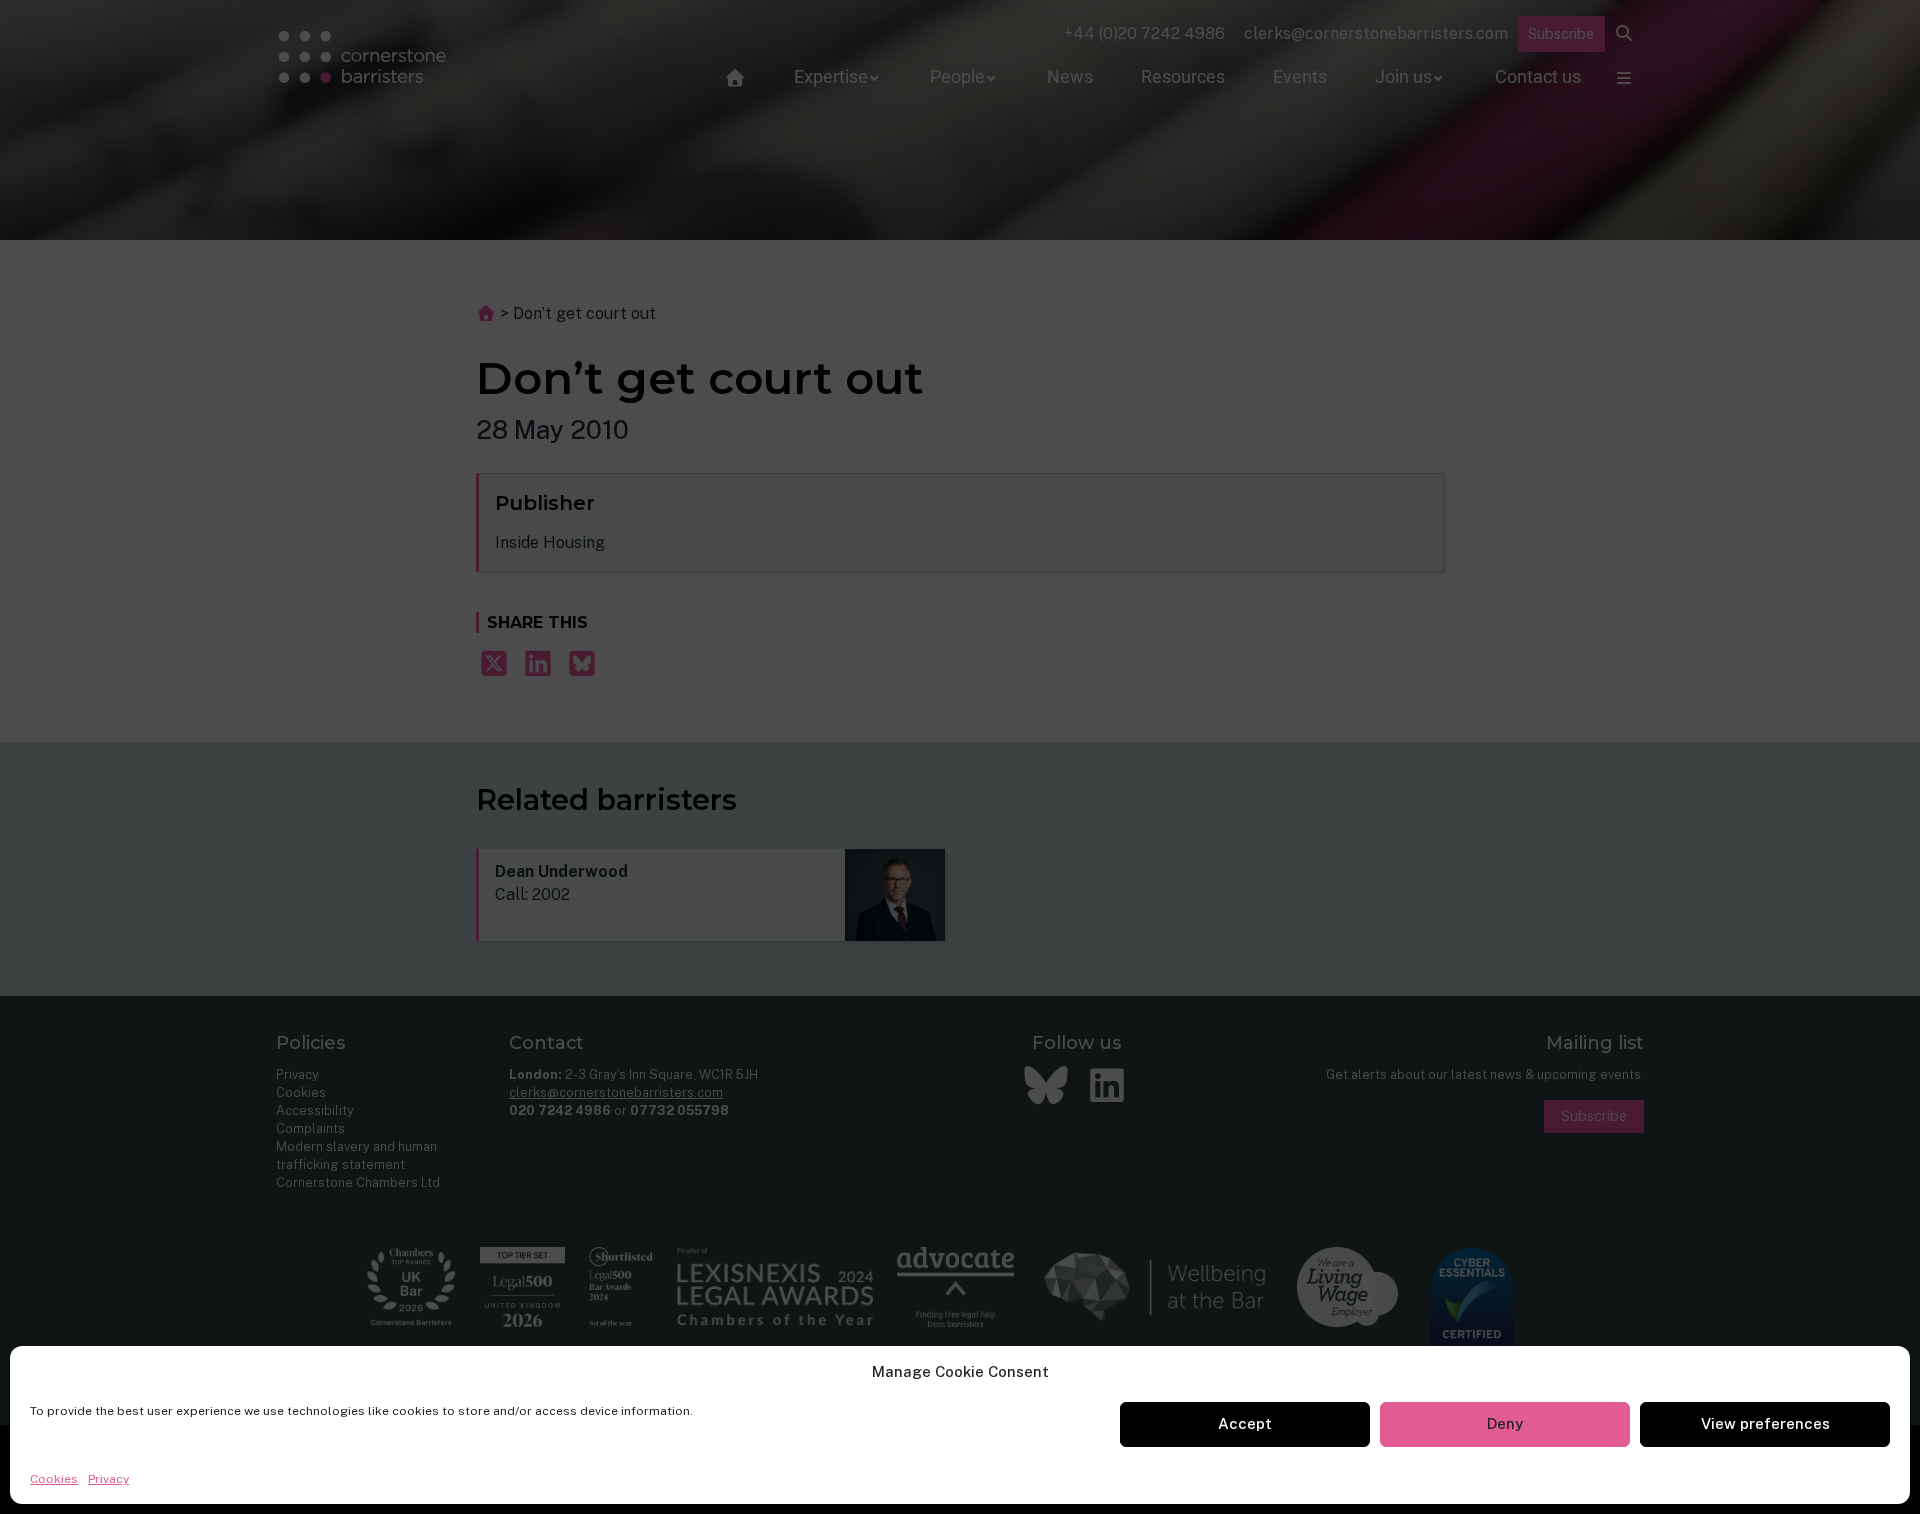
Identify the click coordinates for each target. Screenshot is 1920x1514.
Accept (1245, 1423)
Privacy (108, 1479)
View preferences (1765, 1423)
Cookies (54, 1479)
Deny (1505, 1423)
